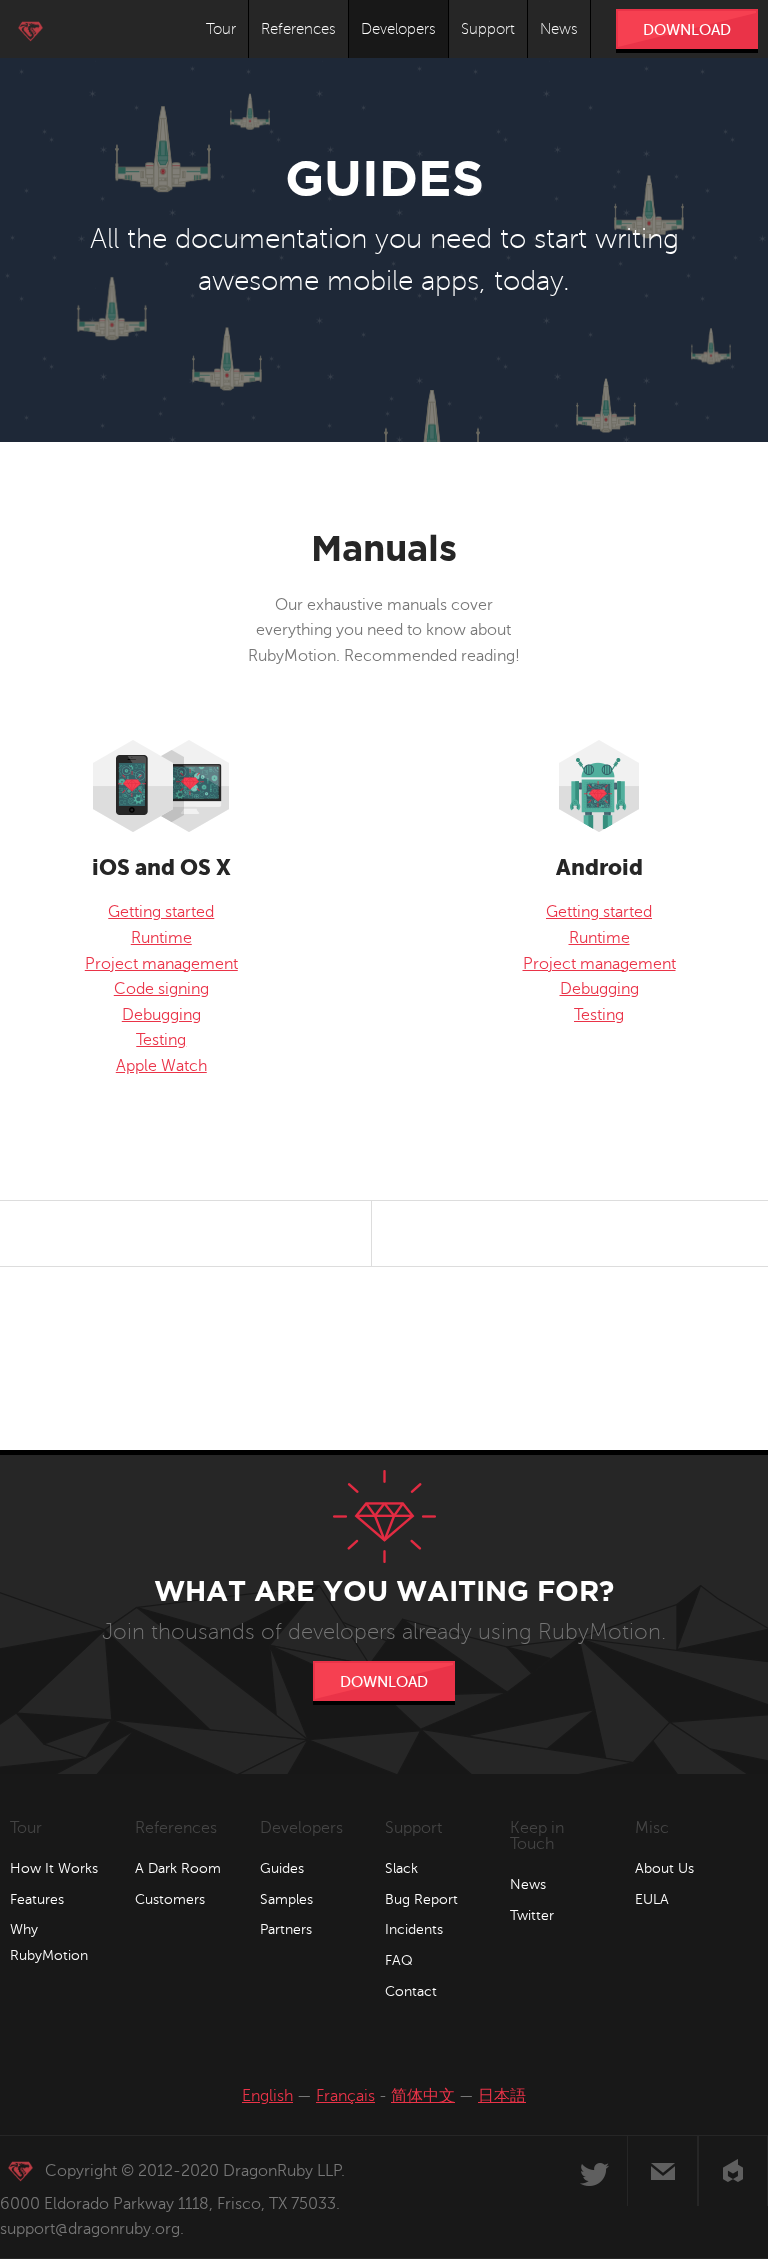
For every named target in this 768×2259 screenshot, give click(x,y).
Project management (161, 964)
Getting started (161, 912)
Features (37, 1899)
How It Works (54, 1868)
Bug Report (421, 1899)
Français (345, 2096)
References (298, 29)
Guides (282, 1868)
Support (488, 29)
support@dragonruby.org (90, 2229)
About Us (664, 1868)
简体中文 (423, 2096)
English (267, 2096)
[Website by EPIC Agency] (733, 2171)
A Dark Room (178, 1868)
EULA (652, 1899)
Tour (221, 29)
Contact (411, 1991)
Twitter (532, 1915)
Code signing (161, 989)
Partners (286, 1929)
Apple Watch (161, 1066)
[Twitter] (593, 2171)
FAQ (399, 1960)
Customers (170, 1899)
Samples (286, 1899)
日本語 (502, 2096)
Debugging (161, 1015)
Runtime (161, 938)
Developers (398, 29)
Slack (401, 1868)
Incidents (414, 1929)
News (559, 29)
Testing (161, 1040)
